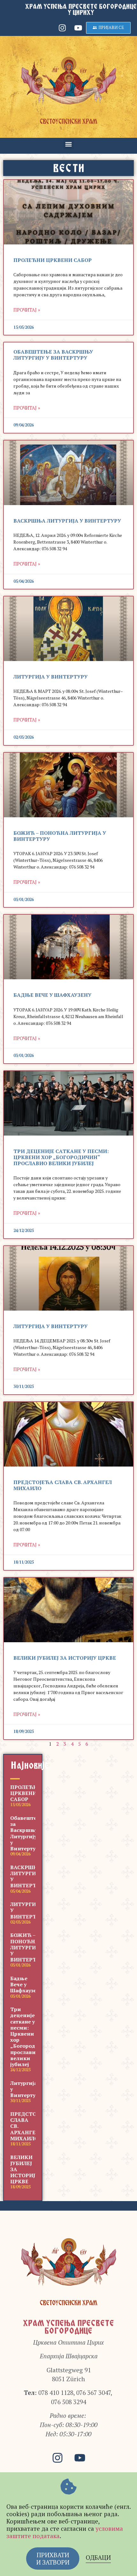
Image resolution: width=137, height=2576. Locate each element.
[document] (68, 1288)
